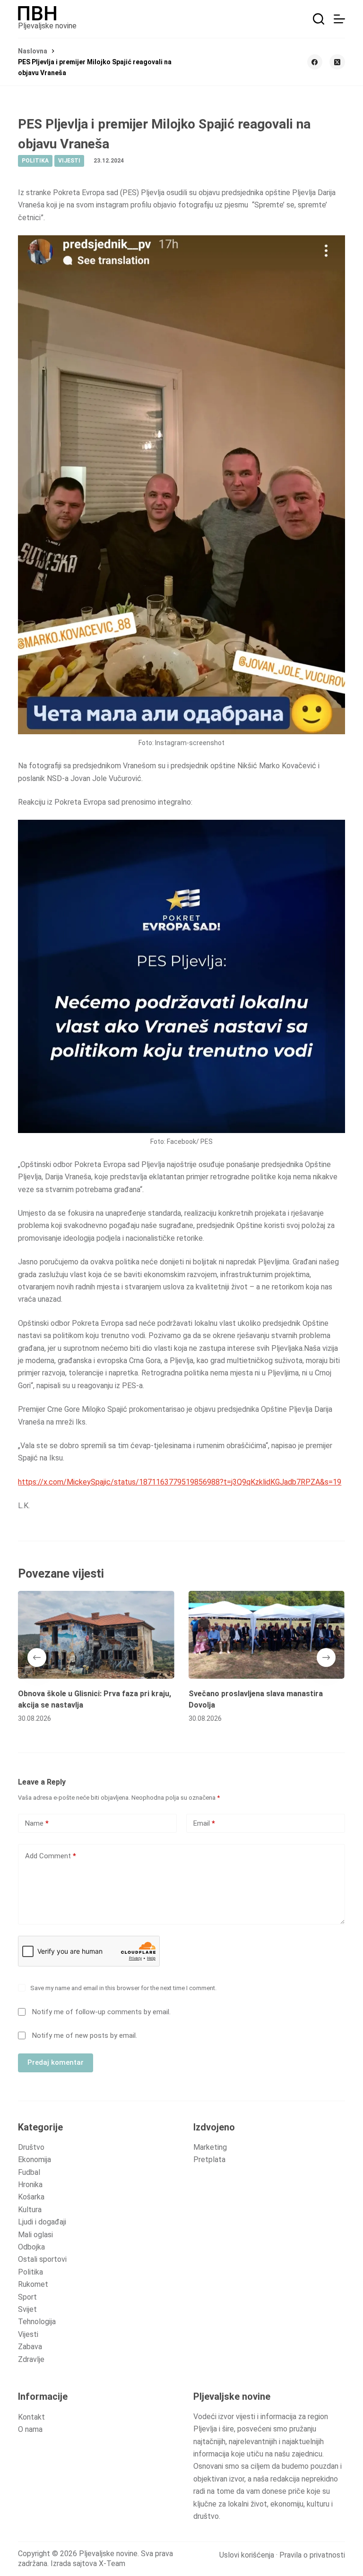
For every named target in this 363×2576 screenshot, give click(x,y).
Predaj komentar (56, 2062)
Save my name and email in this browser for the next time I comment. (123, 1988)
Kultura (30, 2210)
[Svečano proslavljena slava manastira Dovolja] (267, 1635)
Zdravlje (31, 2359)
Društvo (31, 2147)
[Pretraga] (319, 19)
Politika (30, 2272)
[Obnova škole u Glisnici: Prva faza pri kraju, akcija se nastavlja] (96, 1635)
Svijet (27, 2309)
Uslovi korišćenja (247, 2555)
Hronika (30, 2185)
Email (204, 1823)
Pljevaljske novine (47, 26)
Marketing (210, 2147)
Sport (27, 2297)
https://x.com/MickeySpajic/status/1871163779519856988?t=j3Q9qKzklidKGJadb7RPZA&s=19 (180, 1482)
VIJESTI (69, 161)
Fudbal (29, 2172)
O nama (30, 2429)
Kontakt (31, 2417)
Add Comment (51, 1856)
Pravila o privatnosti (312, 2555)
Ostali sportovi (42, 2259)
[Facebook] (315, 62)
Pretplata (209, 2160)
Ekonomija (35, 2160)
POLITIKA (35, 161)
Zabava (30, 2347)
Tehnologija (37, 2322)
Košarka (31, 2197)
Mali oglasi (35, 2235)
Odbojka (31, 2247)
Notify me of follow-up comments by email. (101, 2012)
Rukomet (33, 2284)
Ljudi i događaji (42, 2222)
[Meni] (339, 19)
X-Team (112, 2563)
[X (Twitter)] (337, 62)
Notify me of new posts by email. (85, 2035)
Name (37, 1823)
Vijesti (28, 2334)
